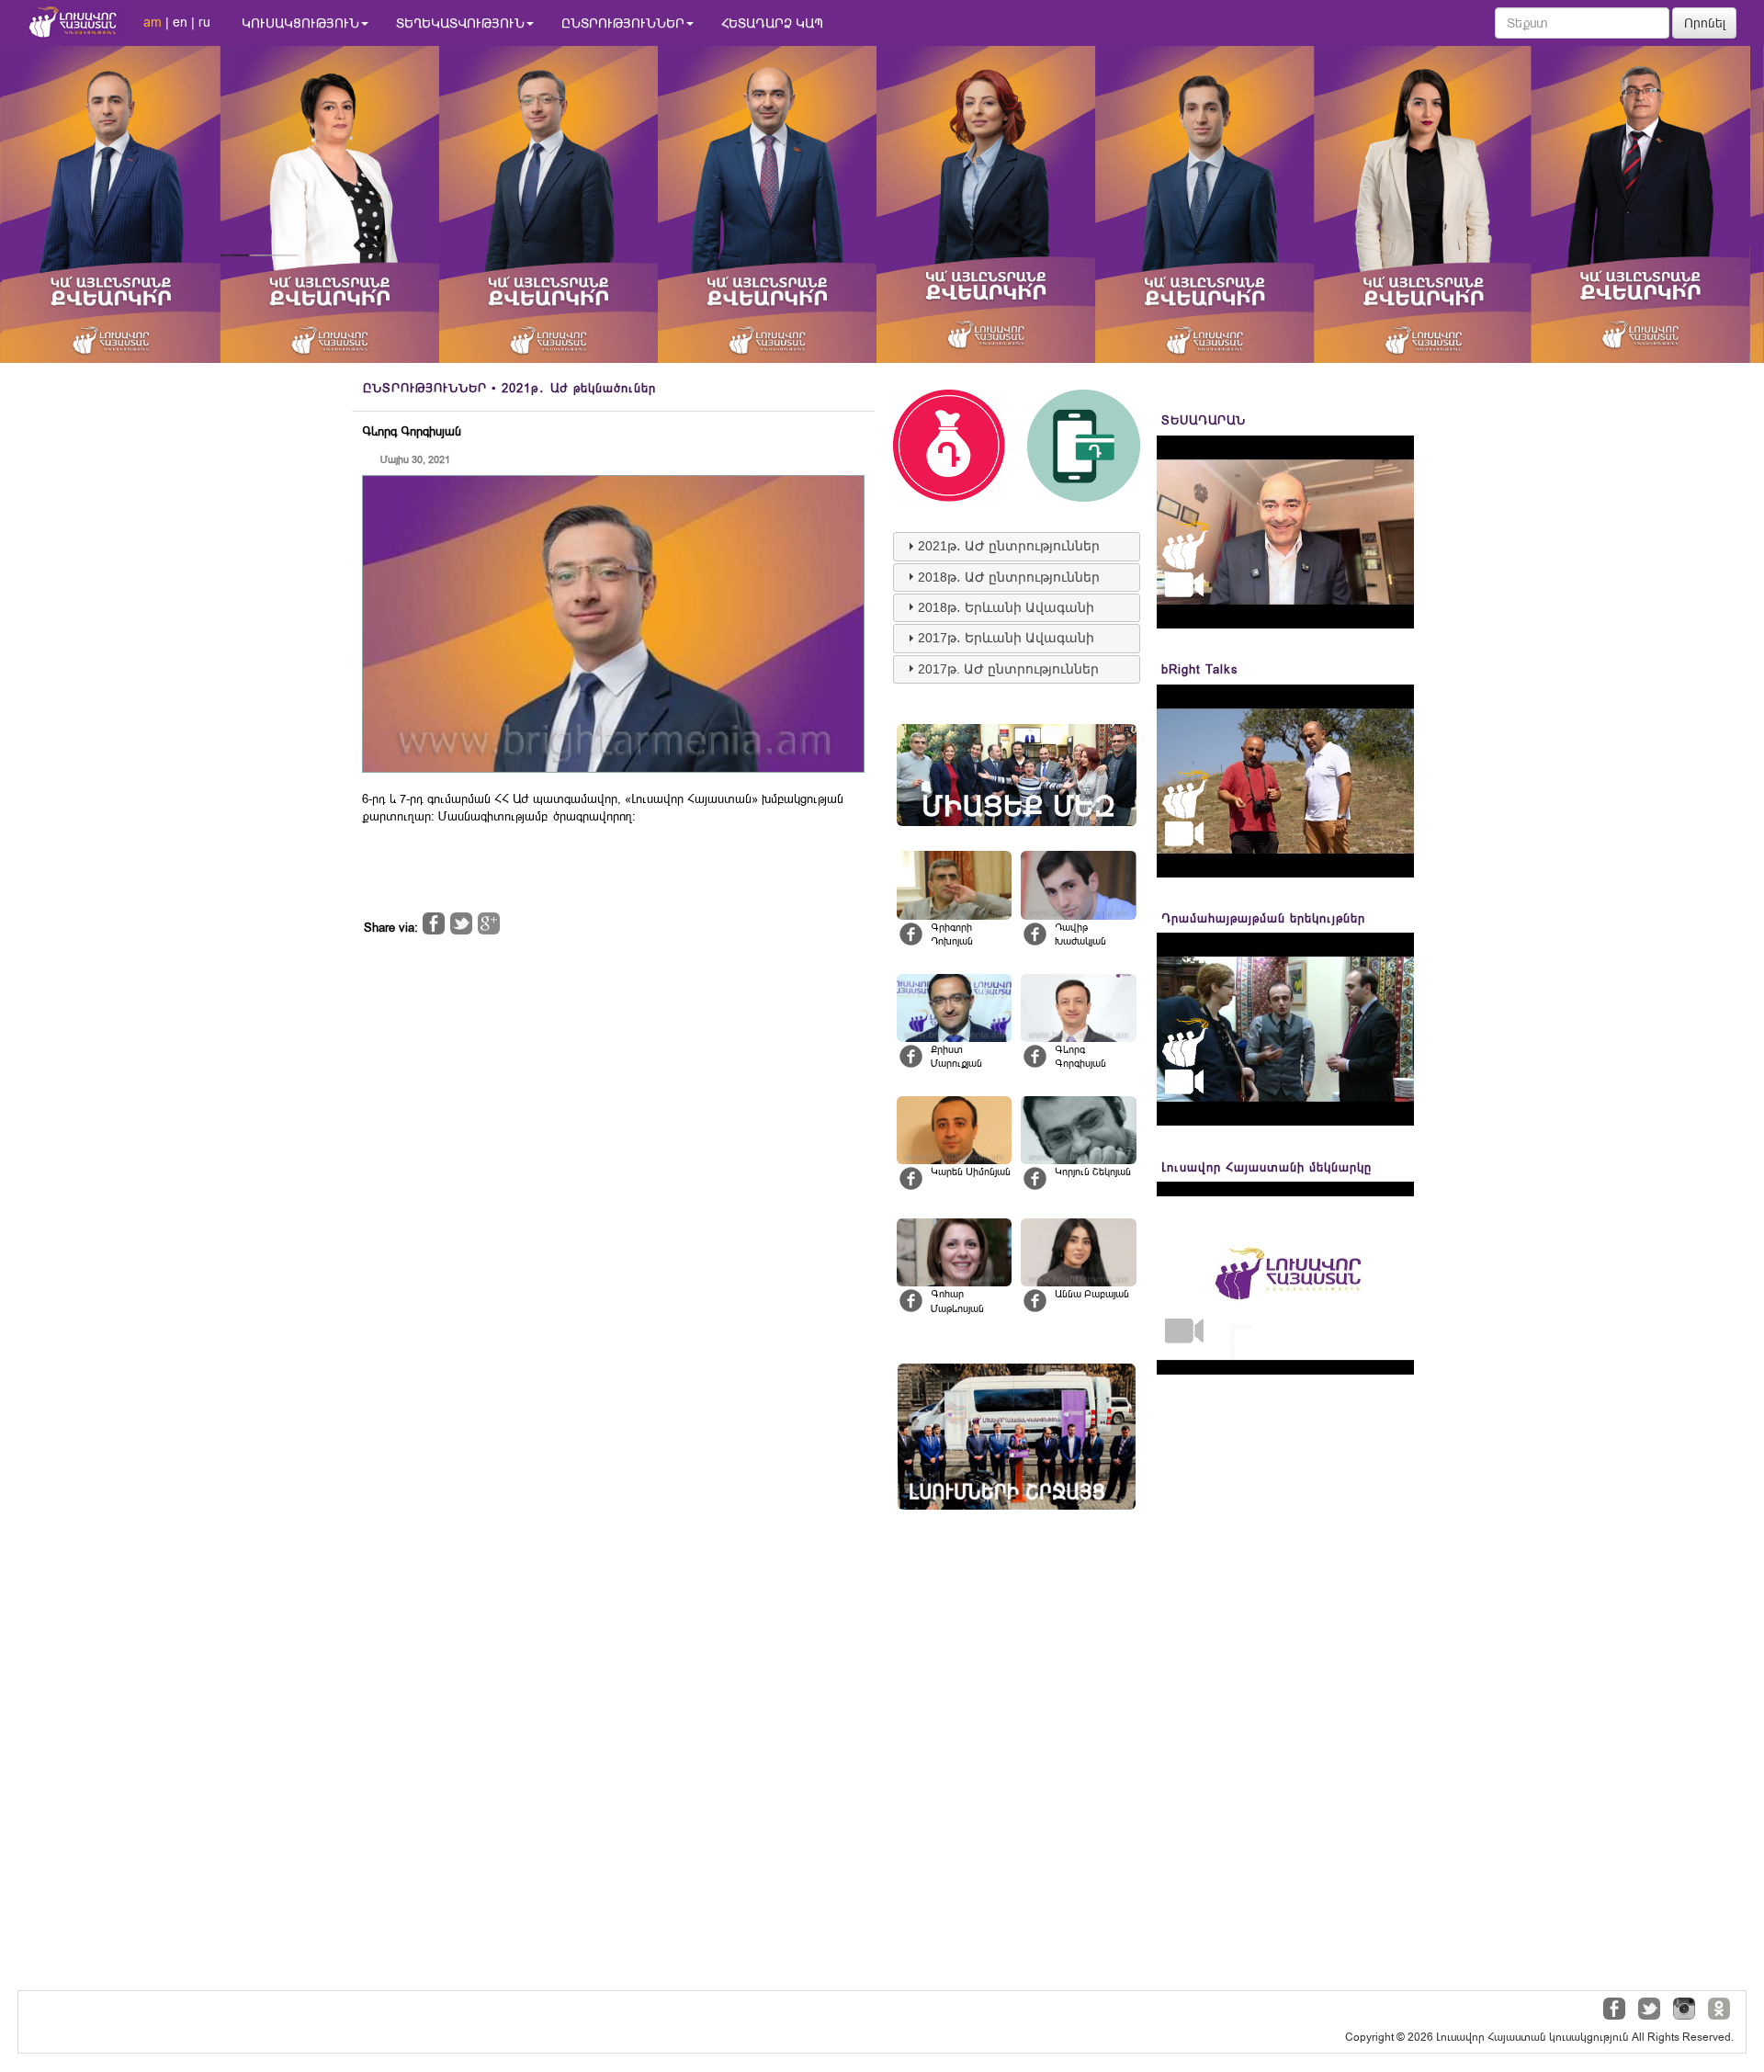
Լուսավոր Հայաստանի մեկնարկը (1266, 1167)
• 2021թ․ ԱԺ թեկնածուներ (509, 388)
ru (204, 22)
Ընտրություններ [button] (623, 23)
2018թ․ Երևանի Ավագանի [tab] (1006, 607)
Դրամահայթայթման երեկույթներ (1263, 918)
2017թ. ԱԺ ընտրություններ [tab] (1008, 669)
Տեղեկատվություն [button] (460, 23)
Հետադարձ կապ (772, 23)
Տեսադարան (1204, 420)
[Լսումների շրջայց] (1017, 1437)
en (180, 22)
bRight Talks (1200, 669)
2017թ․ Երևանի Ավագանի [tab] (1006, 638)
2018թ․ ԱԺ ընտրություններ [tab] (1009, 577)
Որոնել (1705, 23)
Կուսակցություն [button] (300, 23)
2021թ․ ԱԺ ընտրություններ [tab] (1009, 546)
